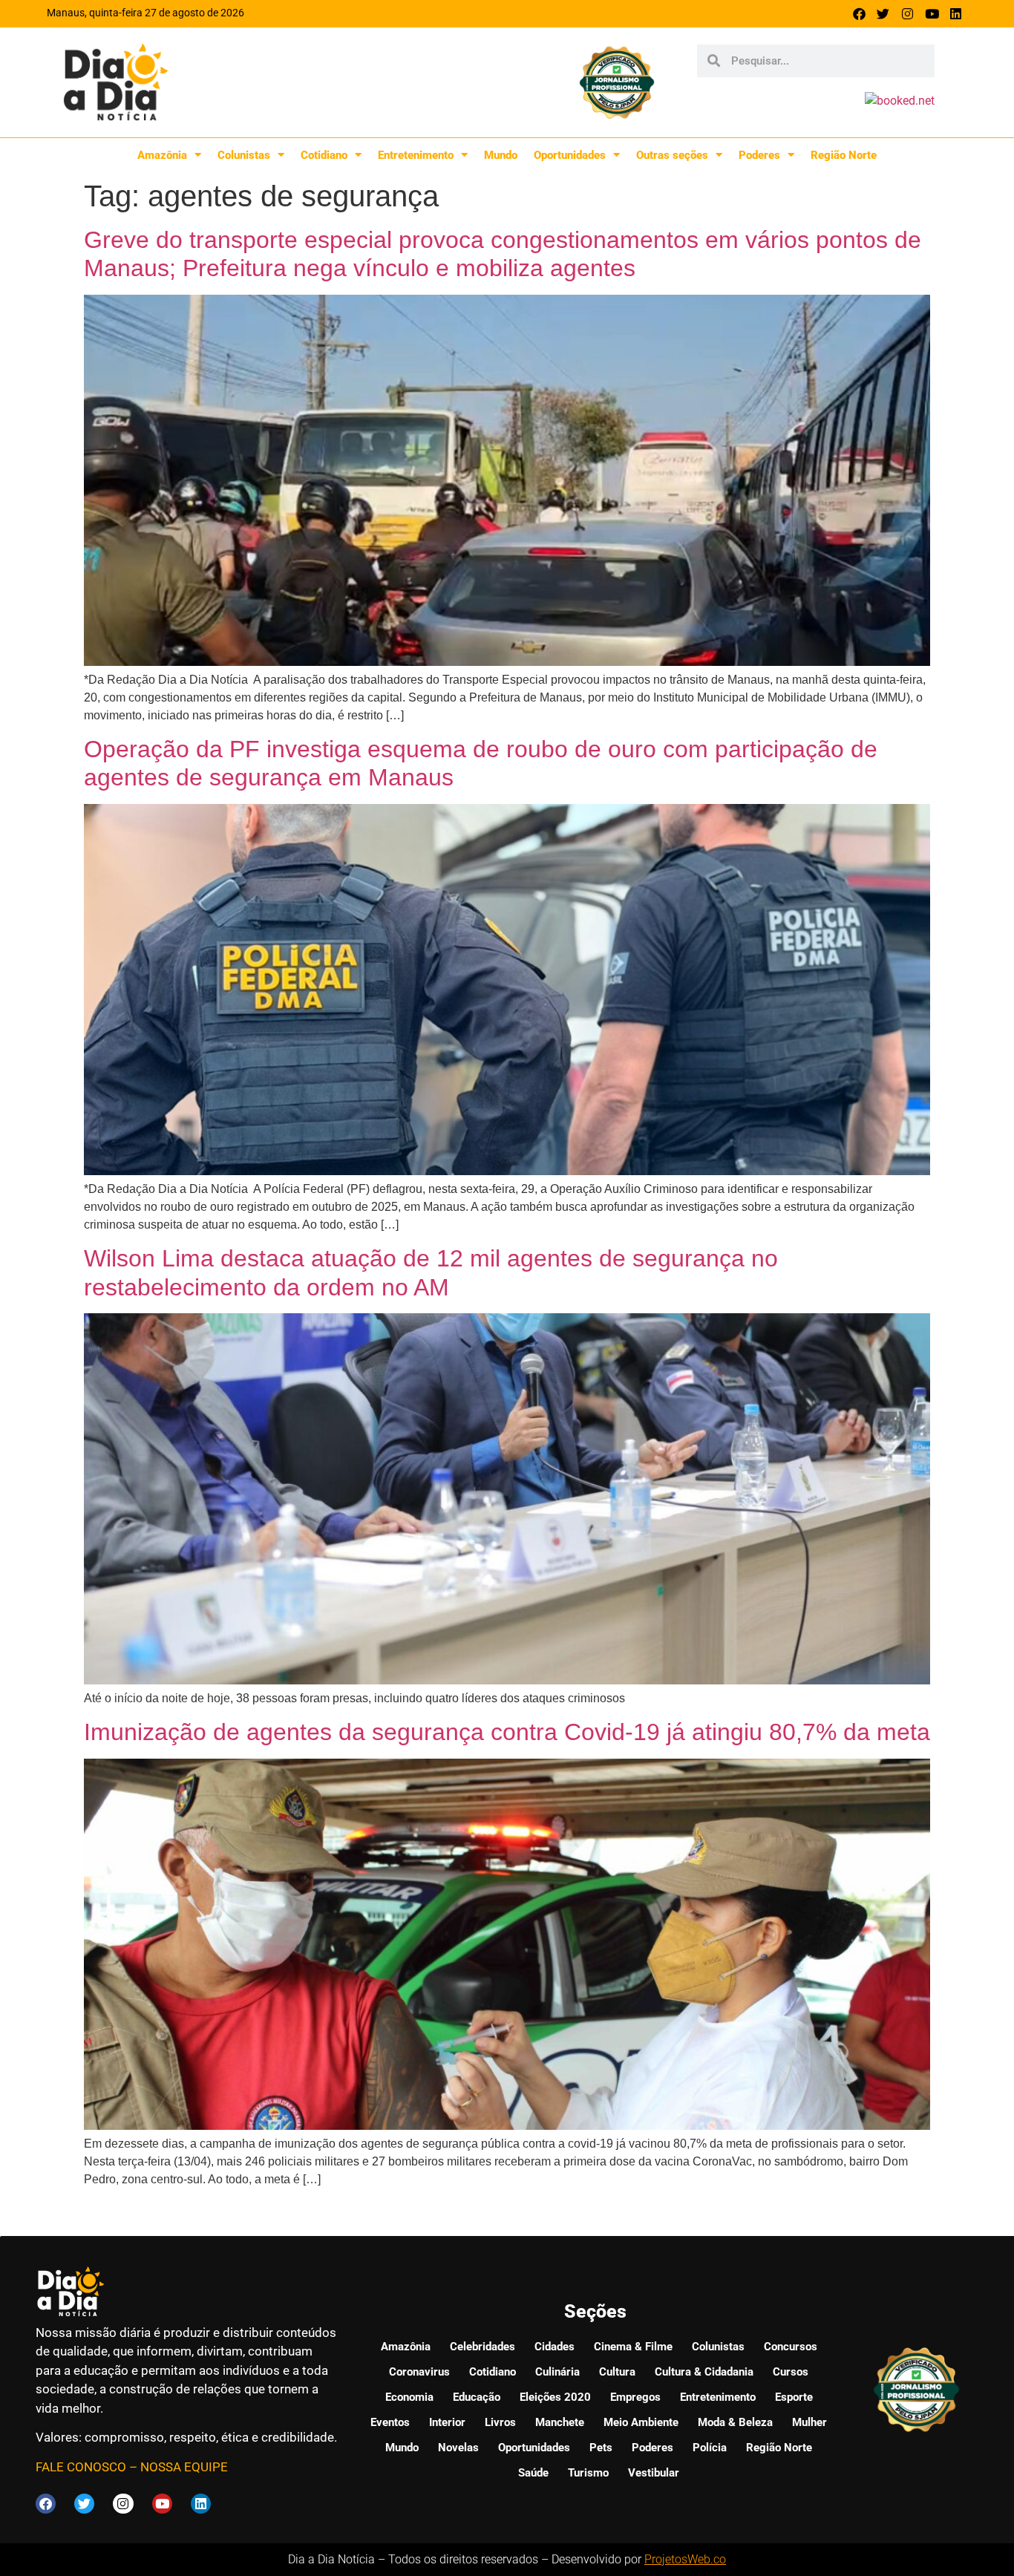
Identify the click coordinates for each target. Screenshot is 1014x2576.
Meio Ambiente (641, 2422)
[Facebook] (859, 14)
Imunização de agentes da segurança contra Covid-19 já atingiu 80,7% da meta (507, 1732)
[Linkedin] (956, 14)
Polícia (710, 2448)
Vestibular (654, 2473)
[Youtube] (932, 14)
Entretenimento (416, 155)
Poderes (759, 155)
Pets (601, 2448)
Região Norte (844, 155)
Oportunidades (570, 155)
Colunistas (244, 155)
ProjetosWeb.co (685, 2559)
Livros (500, 2422)
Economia (409, 2397)
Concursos (791, 2347)
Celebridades (483, 2347)
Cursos (791, 2372)
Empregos (635, 2397)
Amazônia (162, 155)
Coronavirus (419, 2372)
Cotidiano (324, 155)
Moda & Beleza (735, 2422)
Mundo (501, 155)
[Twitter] (884, 14)
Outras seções (672, 155)
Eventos (390, 2422)
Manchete (560, 2422)
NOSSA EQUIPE (184, 2467)
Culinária (557, 2372)
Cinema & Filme (633, 2347)
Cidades (555, 2347)
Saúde (533, 2473)
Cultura (617, 2372)
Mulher (809, 2422)
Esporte (794, 2397)
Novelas (458, 2448)
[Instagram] (907, 14)
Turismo (588, 2473)
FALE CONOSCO (81, 2467)
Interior (447, 2422)
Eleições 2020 (555, 2397)
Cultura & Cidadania (704, 2372)
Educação (477, 2397)
